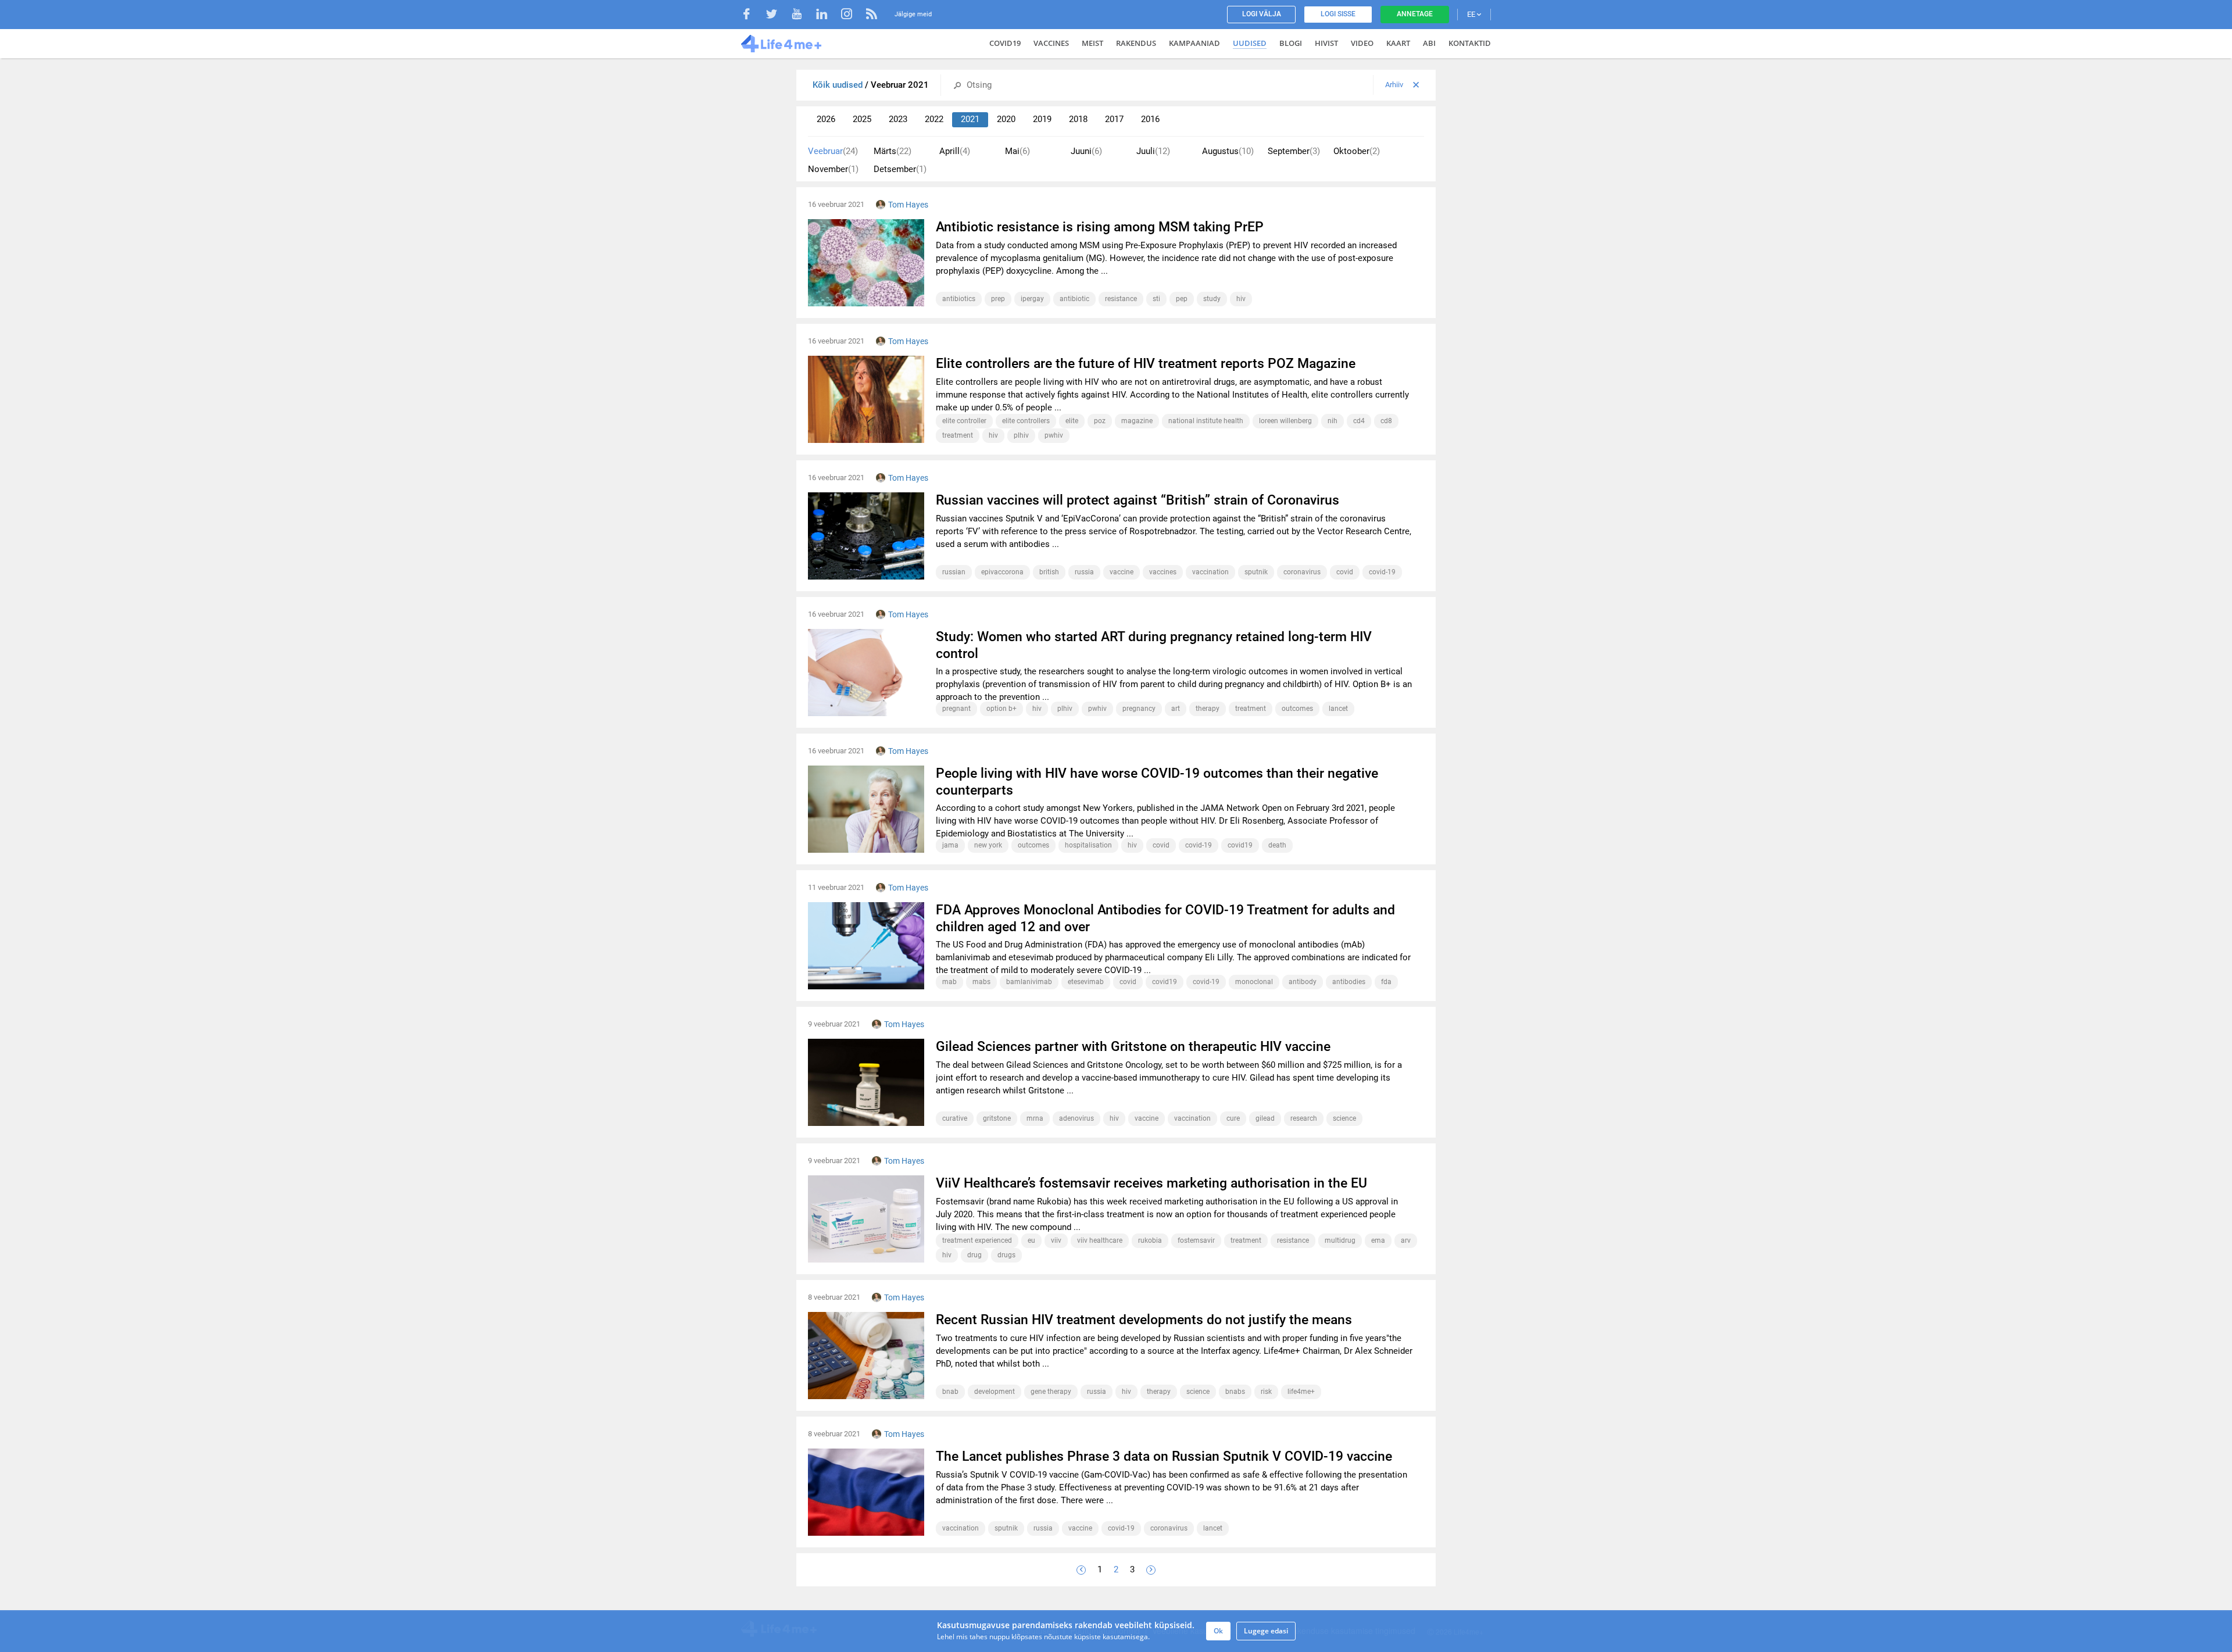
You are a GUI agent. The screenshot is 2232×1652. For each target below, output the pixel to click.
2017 (1114, 119)
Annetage (1415, 14)
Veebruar (833, 151)
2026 (826, 119)
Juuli (1153, 151)
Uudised (1250, 43)
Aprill (955, 151)
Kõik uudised (839, 85)
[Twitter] (777, 15)
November (833, 169)
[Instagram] (852, 15)
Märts (893, 151)
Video (1362, 43)
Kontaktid (1470, 43)
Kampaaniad (1194, 43)
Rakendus (1136, 43)
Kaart (1398, 43)
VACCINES (1051, 43)
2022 (934, 119)
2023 (898, 119)
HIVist (1326, 43)
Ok (1218, 1631)
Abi (1429, 43)
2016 (1150, 119)
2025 (862, 119)
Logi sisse (1338, 14)
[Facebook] (752, 15)
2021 (970, 119)
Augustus (1228, 151)
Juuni (1086, 151)
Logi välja (1262, 14)
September (1294, 151)
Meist (1092, 43)
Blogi (1291, 43)
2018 (1078, 119)
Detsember (900, 169)
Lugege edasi (1266, 1631)
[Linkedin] (827, 15)
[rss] (872, 15)
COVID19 (1005, 43)
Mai (1017, 151)
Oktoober (1357, 151)
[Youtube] (802, 15)
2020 (1006, 119)
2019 (1042, 119)
